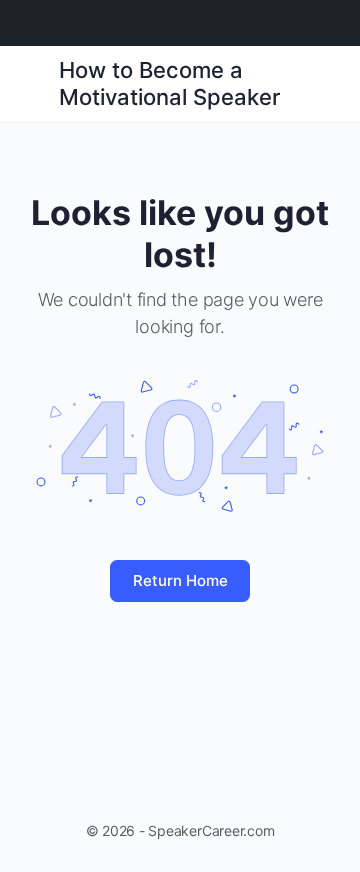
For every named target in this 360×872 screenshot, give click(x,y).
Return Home (180, 580)
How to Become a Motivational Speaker (169, 83)
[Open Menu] (32, 82)
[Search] (323, 84)
